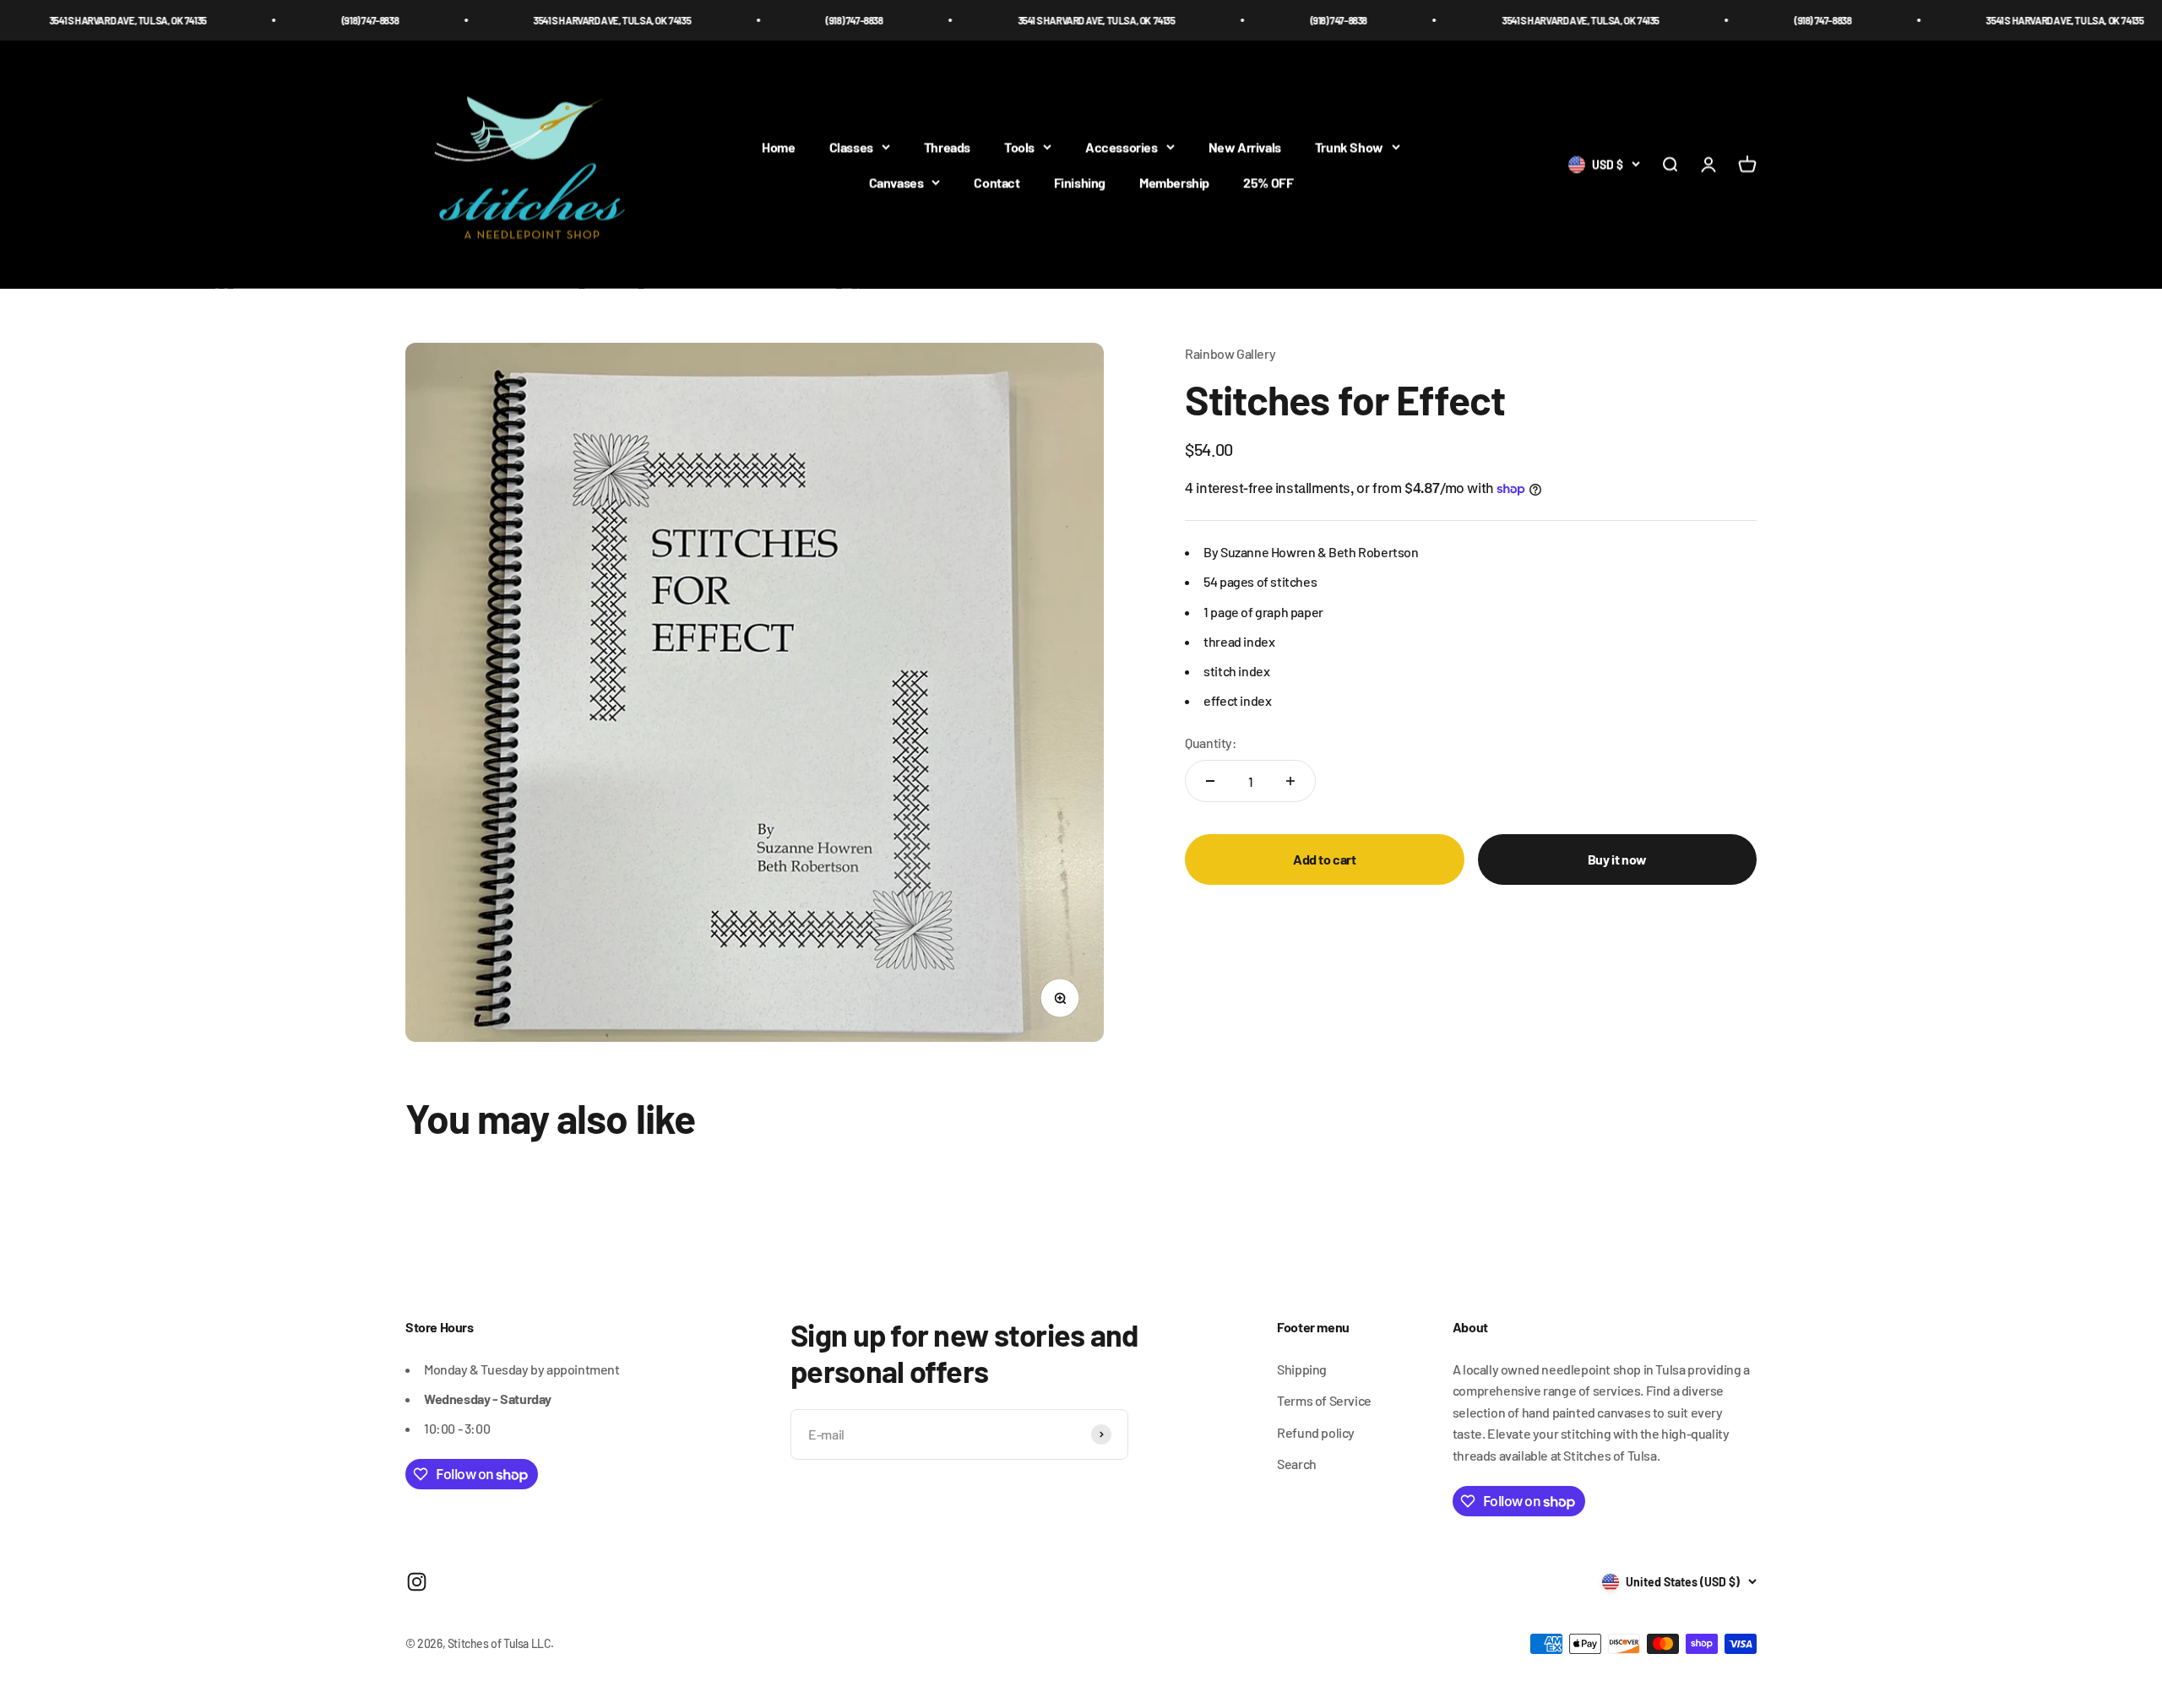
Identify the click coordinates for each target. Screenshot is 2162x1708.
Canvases (896, 182)
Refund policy (1316, 1432)
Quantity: (1211, 743)
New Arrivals (1245, 147)
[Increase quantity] (1290, 781)
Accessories (1122, 147)
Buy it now (1617, 859)
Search (1297, 1464)
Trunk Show (1349, 147)
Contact (997, 182)
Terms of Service (1324, 1400)
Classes (851, 147)
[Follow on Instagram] (417, 1582)
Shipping (1302, 1369)
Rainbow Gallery (1230, 353)
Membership (1174, 182)
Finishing (1080, 182)
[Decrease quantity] (1210, 781)
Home (778, 147)
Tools (1019, 147)
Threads (947, 147)
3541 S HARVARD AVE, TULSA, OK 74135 (484, 20)
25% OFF (1268, 182)
